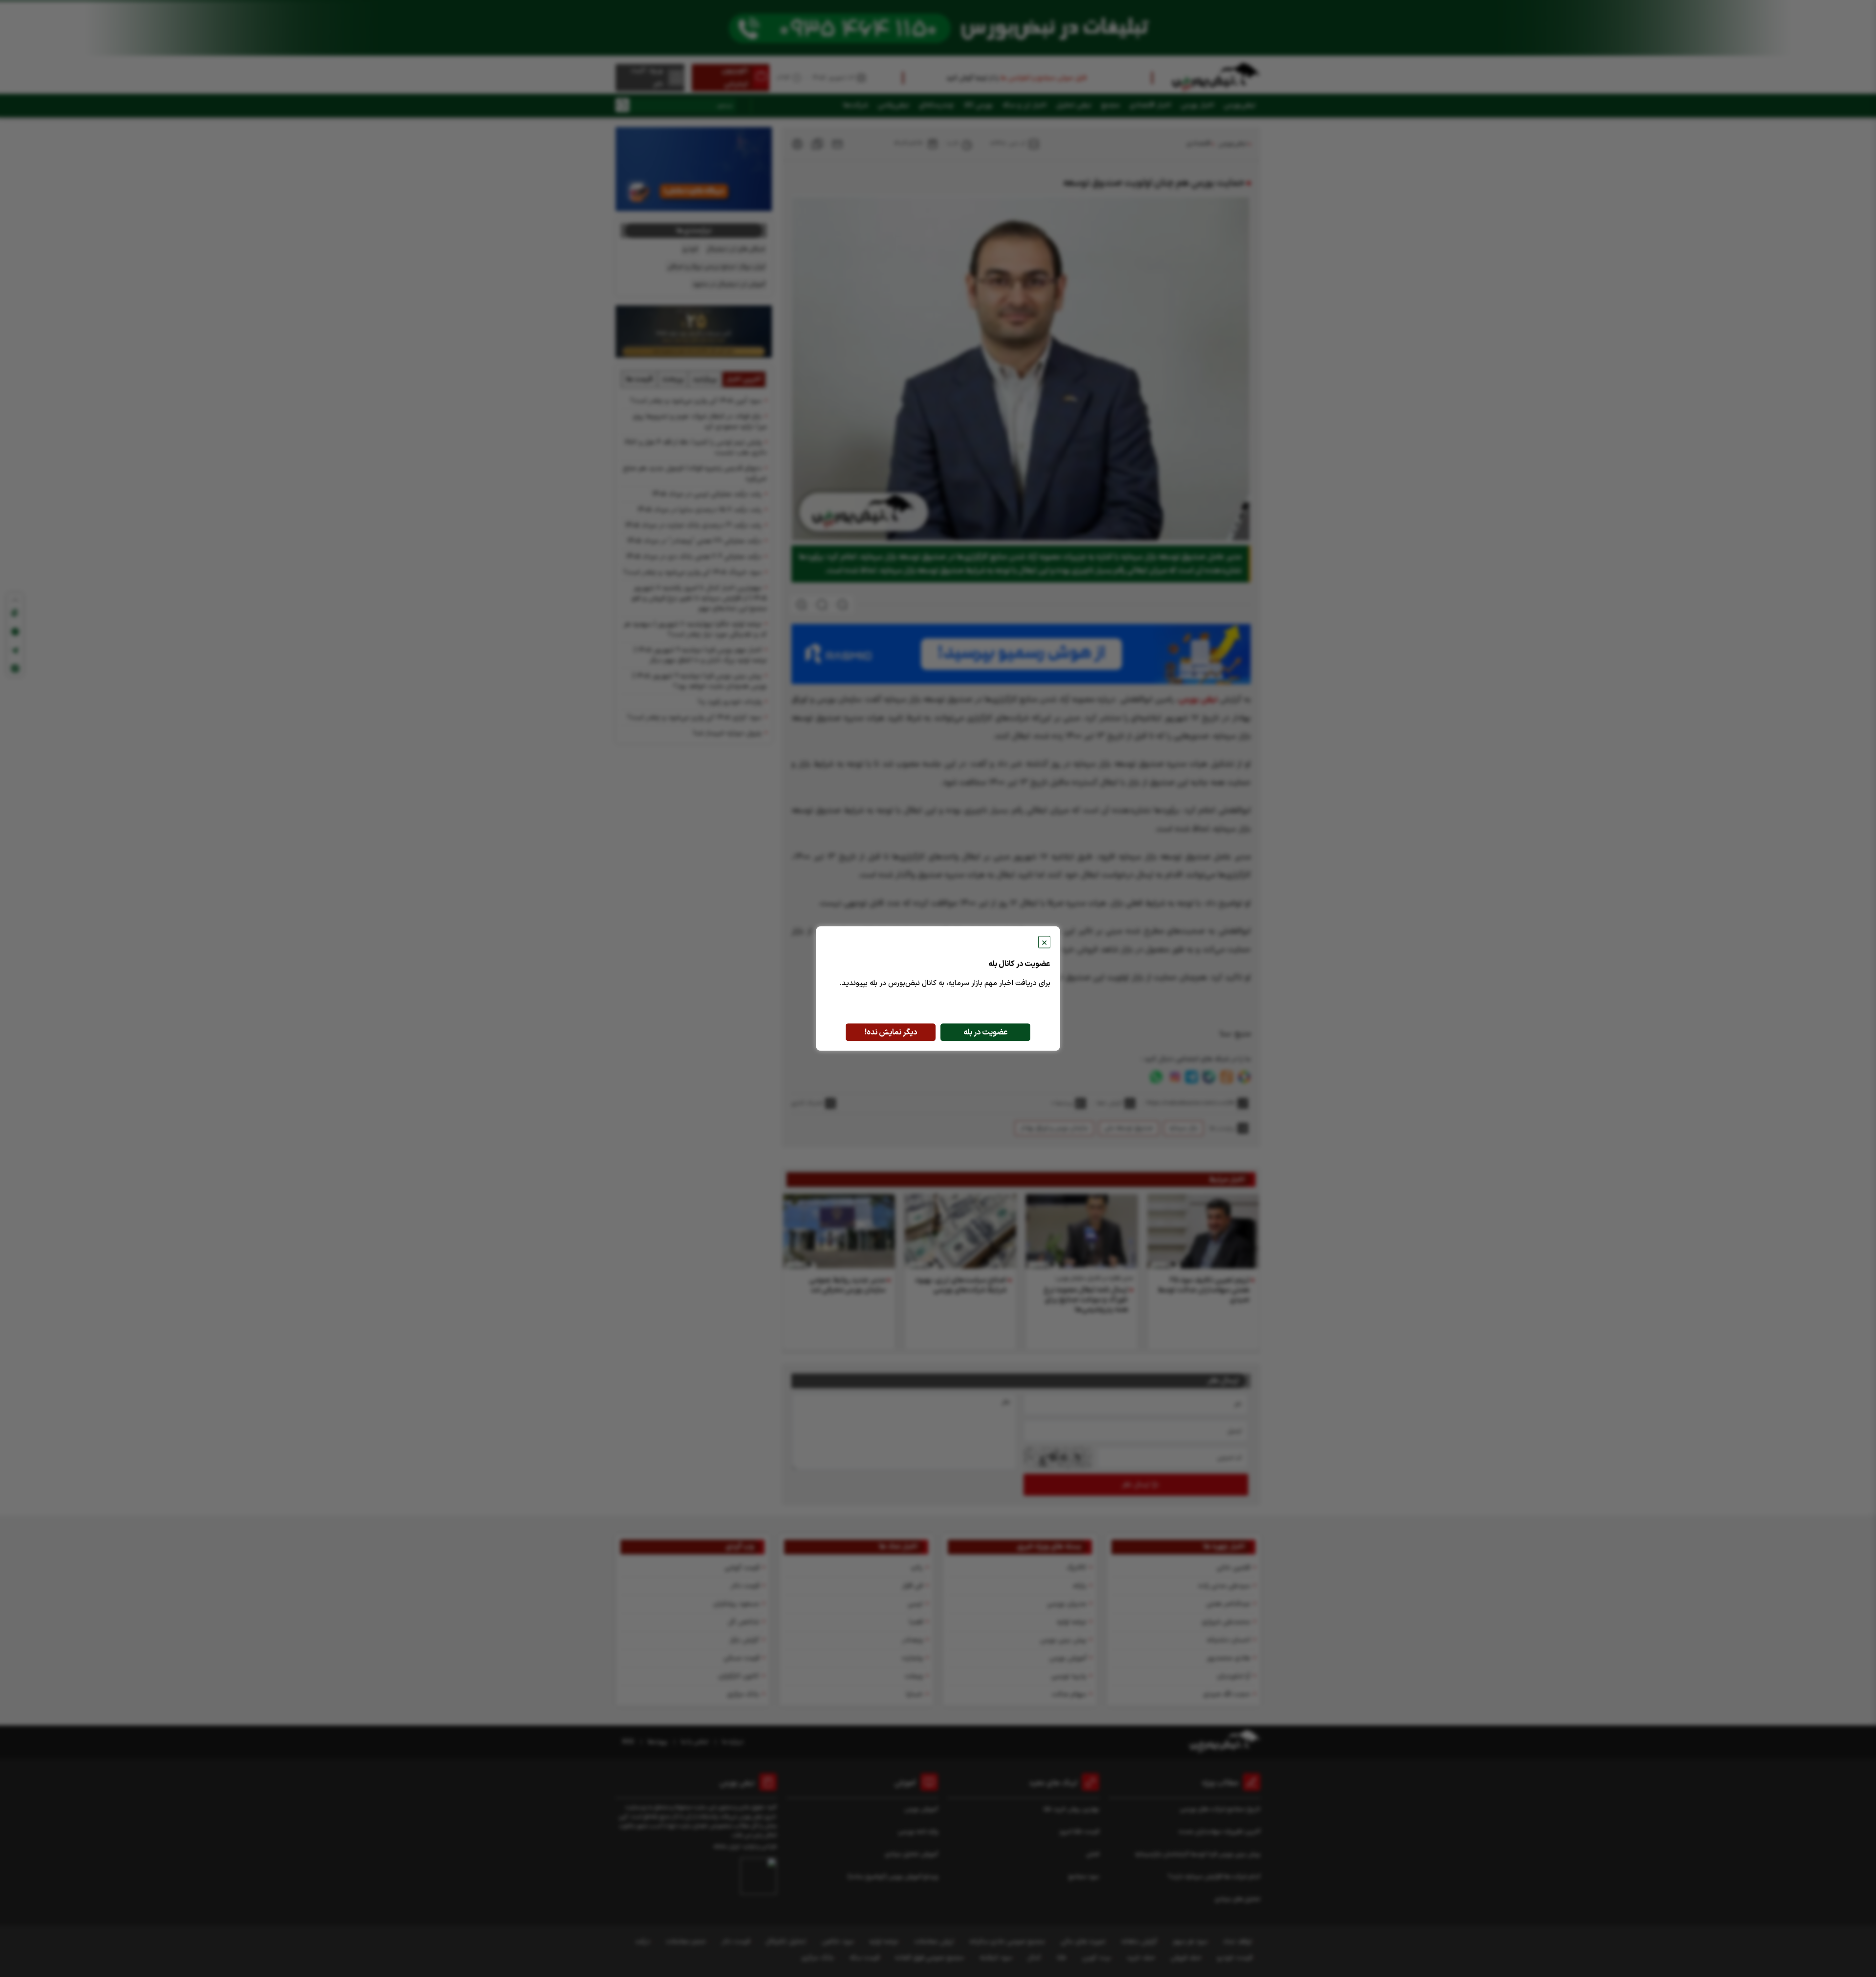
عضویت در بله (986, 1032)
